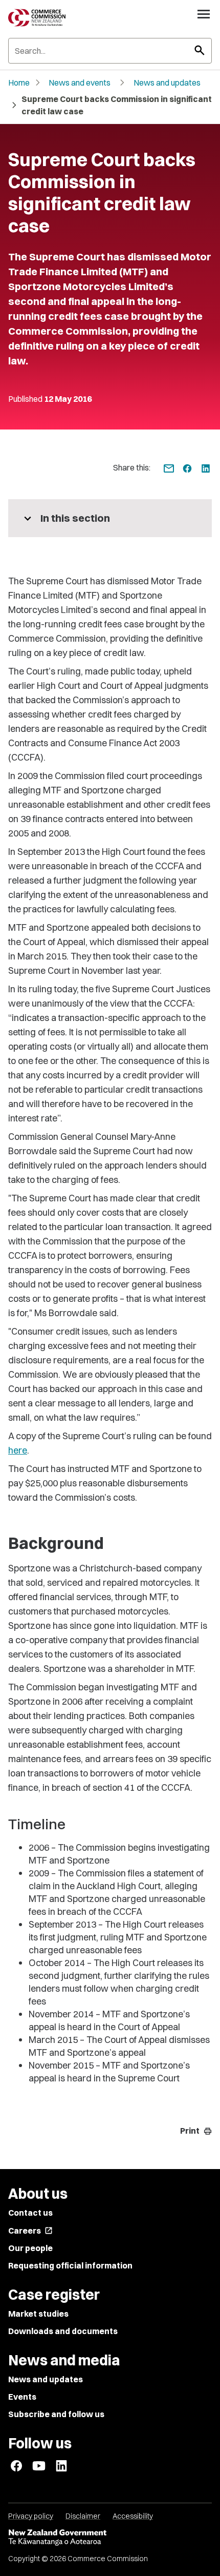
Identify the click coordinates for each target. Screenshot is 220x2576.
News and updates (167, 83)
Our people (30, 2248)
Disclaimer (83, 2516)
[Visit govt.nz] (110, 2538)
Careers (30, 2231)
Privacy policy (31, 2516)
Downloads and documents (63, 2331)
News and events (80, 83)
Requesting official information (70, 2265)
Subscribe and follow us (56, 2414)
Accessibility (133, 2516)
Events (22, 2397)
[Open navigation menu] (204, 14)
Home (19, 83)
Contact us (30, 2213)
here (18, 1450)
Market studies (38, 2314)
